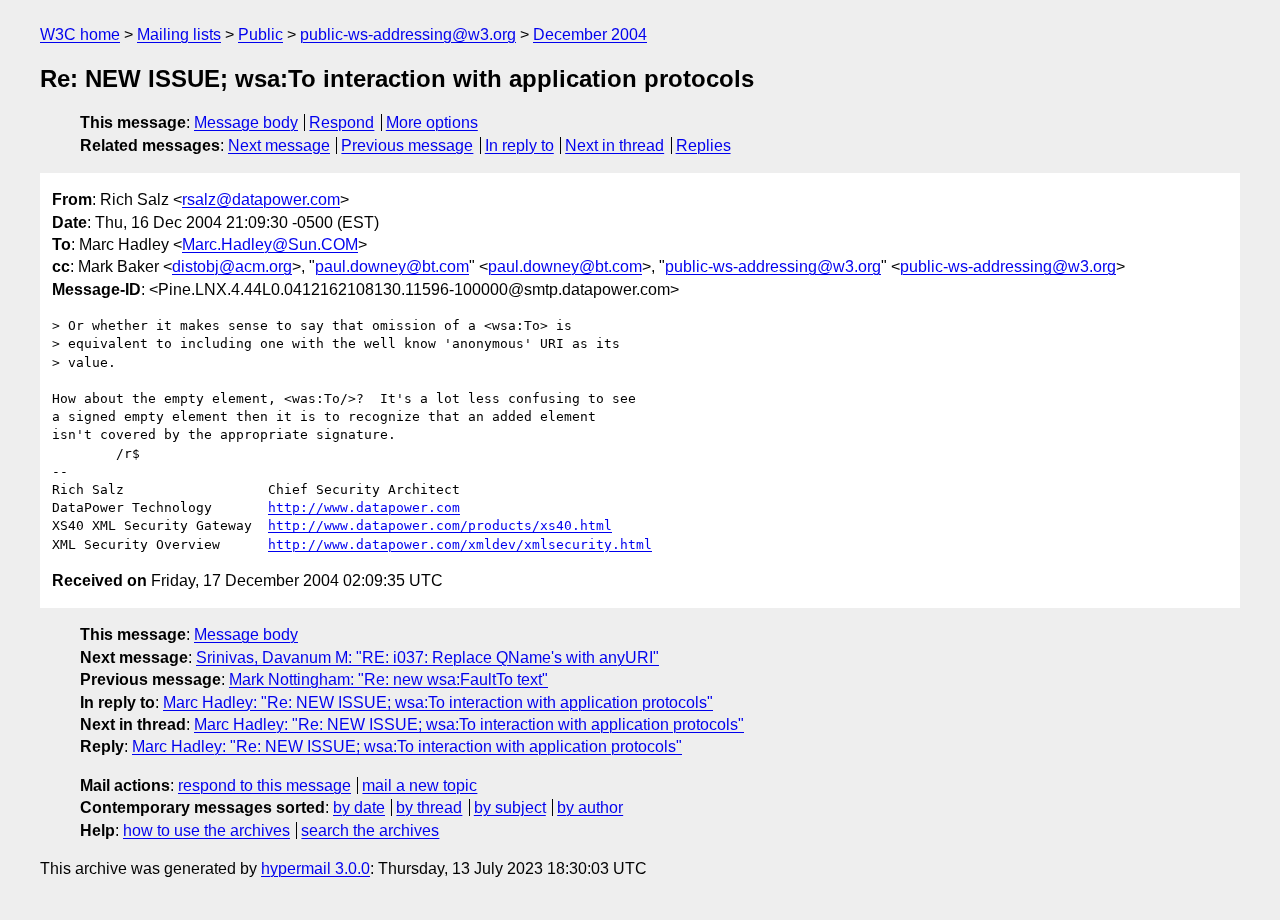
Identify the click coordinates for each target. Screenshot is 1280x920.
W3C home (80, 34)
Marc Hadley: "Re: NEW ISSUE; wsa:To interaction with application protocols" (438, 702)
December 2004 (590, 34)
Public (260, 34)
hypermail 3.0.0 (315, 868)
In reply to (519, 145)
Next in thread (614, 145)
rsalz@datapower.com (261, 199)
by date (359, 807)
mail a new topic (419, 785)
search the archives (370, 830)
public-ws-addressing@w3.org (408, 34)
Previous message (407, 145)
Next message (279, 145)
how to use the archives (206, 830)
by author (590, 807)
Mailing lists (179, 34)
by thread (429, 807)
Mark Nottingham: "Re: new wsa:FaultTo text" (388, 679)
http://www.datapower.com (364, 507)
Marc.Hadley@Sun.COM (270, 244)
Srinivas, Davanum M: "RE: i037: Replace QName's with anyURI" (427, 657)
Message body (246, 122)
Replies (703, 145)
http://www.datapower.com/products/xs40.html (440, 525)
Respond (341, 122)
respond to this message (264, 785)
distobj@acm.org (232, 266)
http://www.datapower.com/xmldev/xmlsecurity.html (460, 544)
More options (432, 122)
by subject (510, 807)
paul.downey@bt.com (392, 266)
